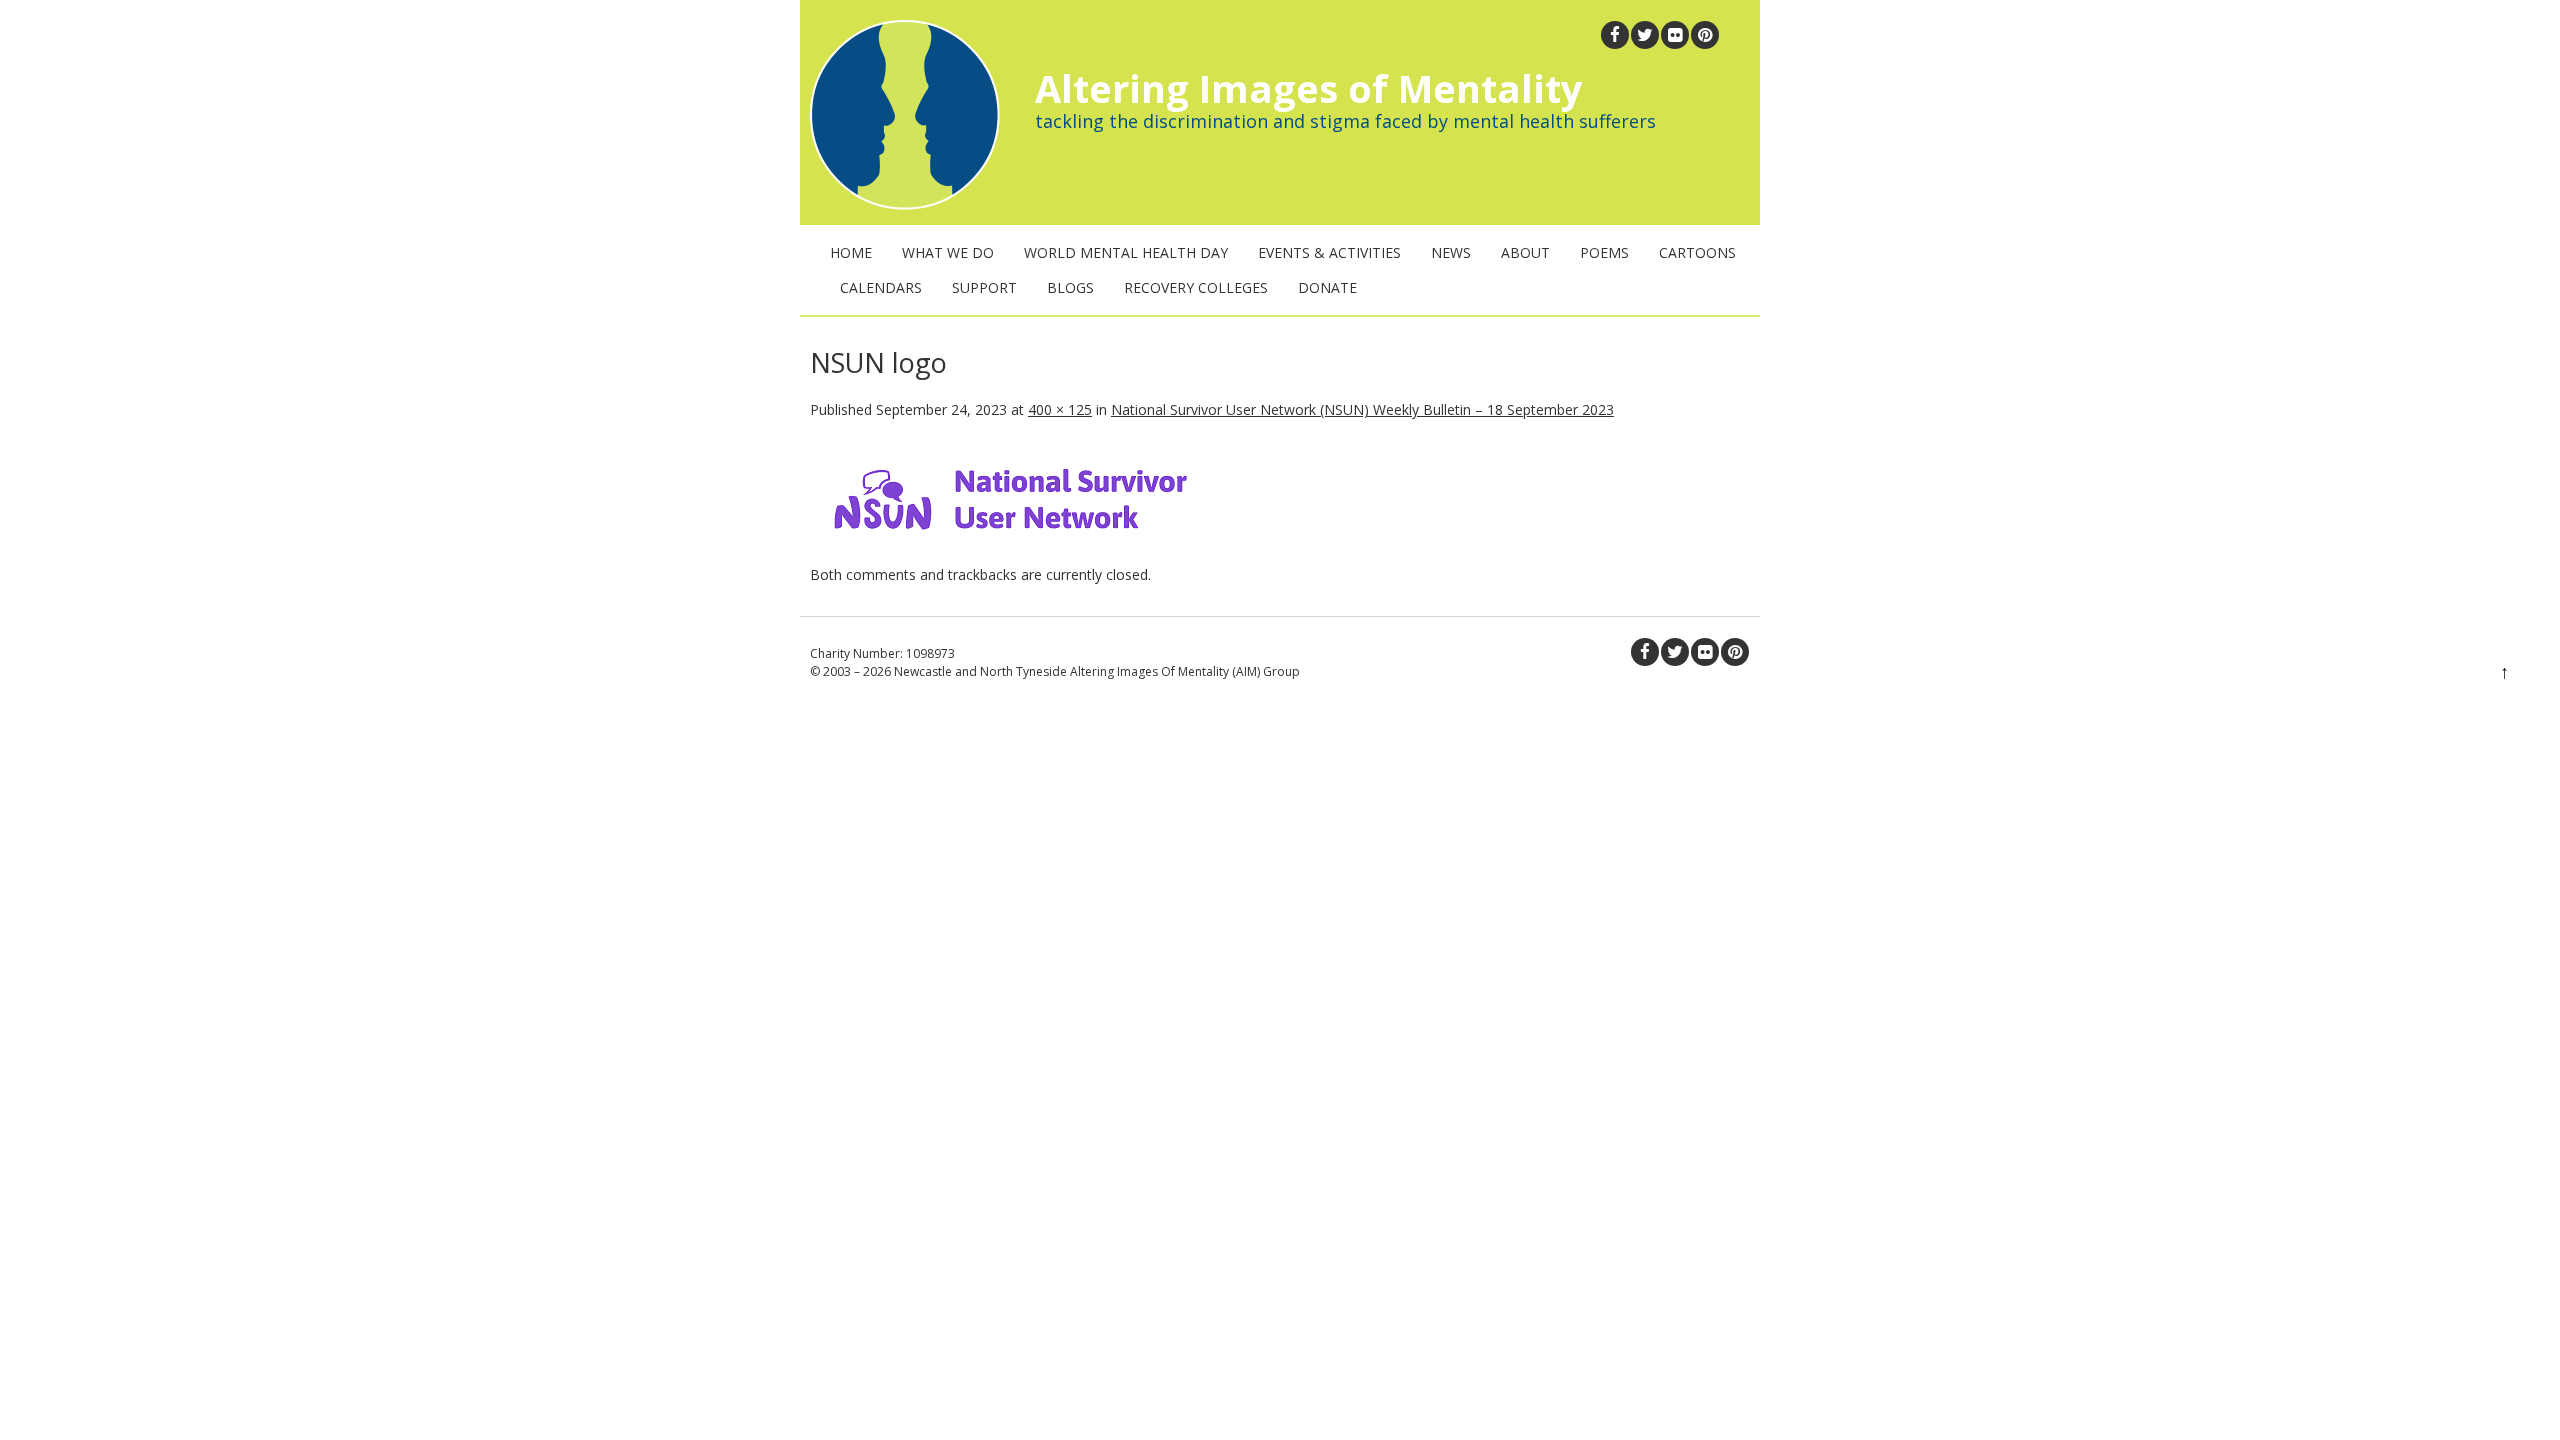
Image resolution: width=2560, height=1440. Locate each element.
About (1525, 252)
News (1451, 252)
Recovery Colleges (1196, 287)
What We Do (948, 252)
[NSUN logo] (1010, 553)
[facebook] (1615, 35)
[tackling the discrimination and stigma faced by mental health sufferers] (900, 204)
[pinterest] (1705, 35)
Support (984, 287)
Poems (1604, 252)
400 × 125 (1060, 409)
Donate (1327, 287)
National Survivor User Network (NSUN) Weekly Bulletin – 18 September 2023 (1362, 409)
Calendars (881, 287)
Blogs (1070, 287)
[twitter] (1645, 35)
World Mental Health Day (1126, 252)
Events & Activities (1329, 252)
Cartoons (1697, 252)
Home (851, 252)
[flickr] (1675, 35)
